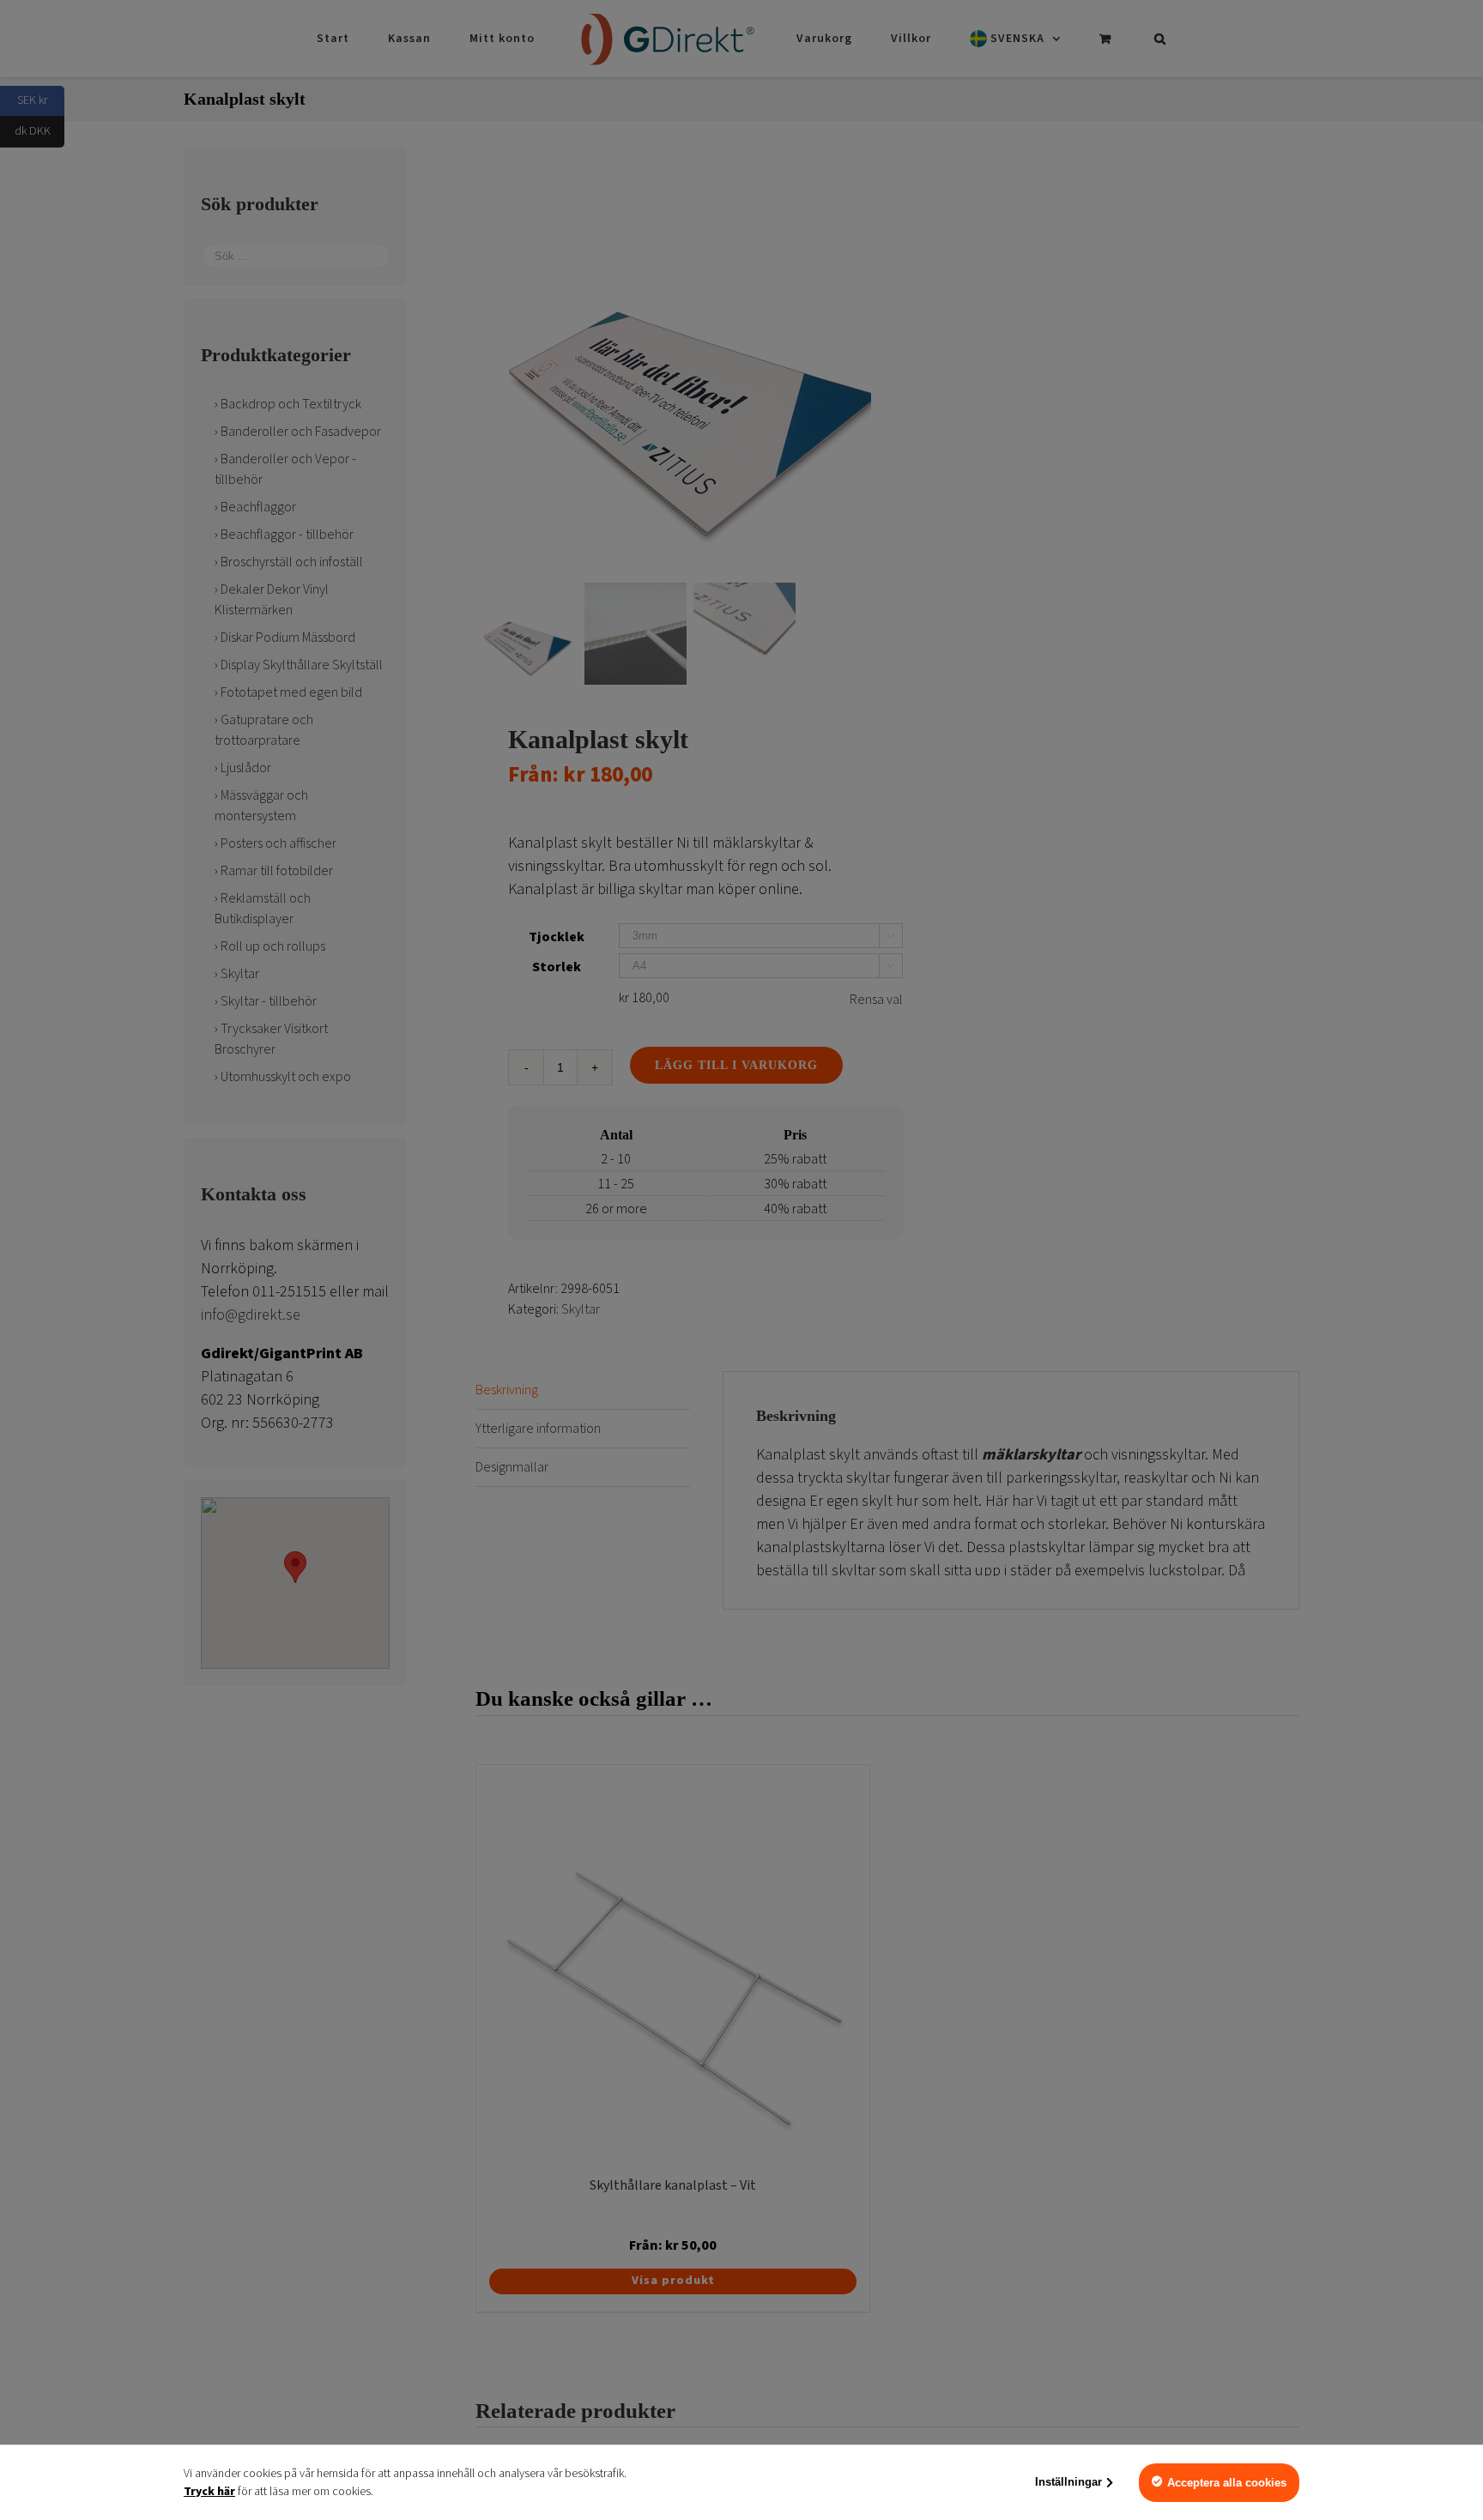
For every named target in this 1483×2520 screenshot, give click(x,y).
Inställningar (1068, 2482)
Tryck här (209, 2492)
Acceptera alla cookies (1227, 2483)
